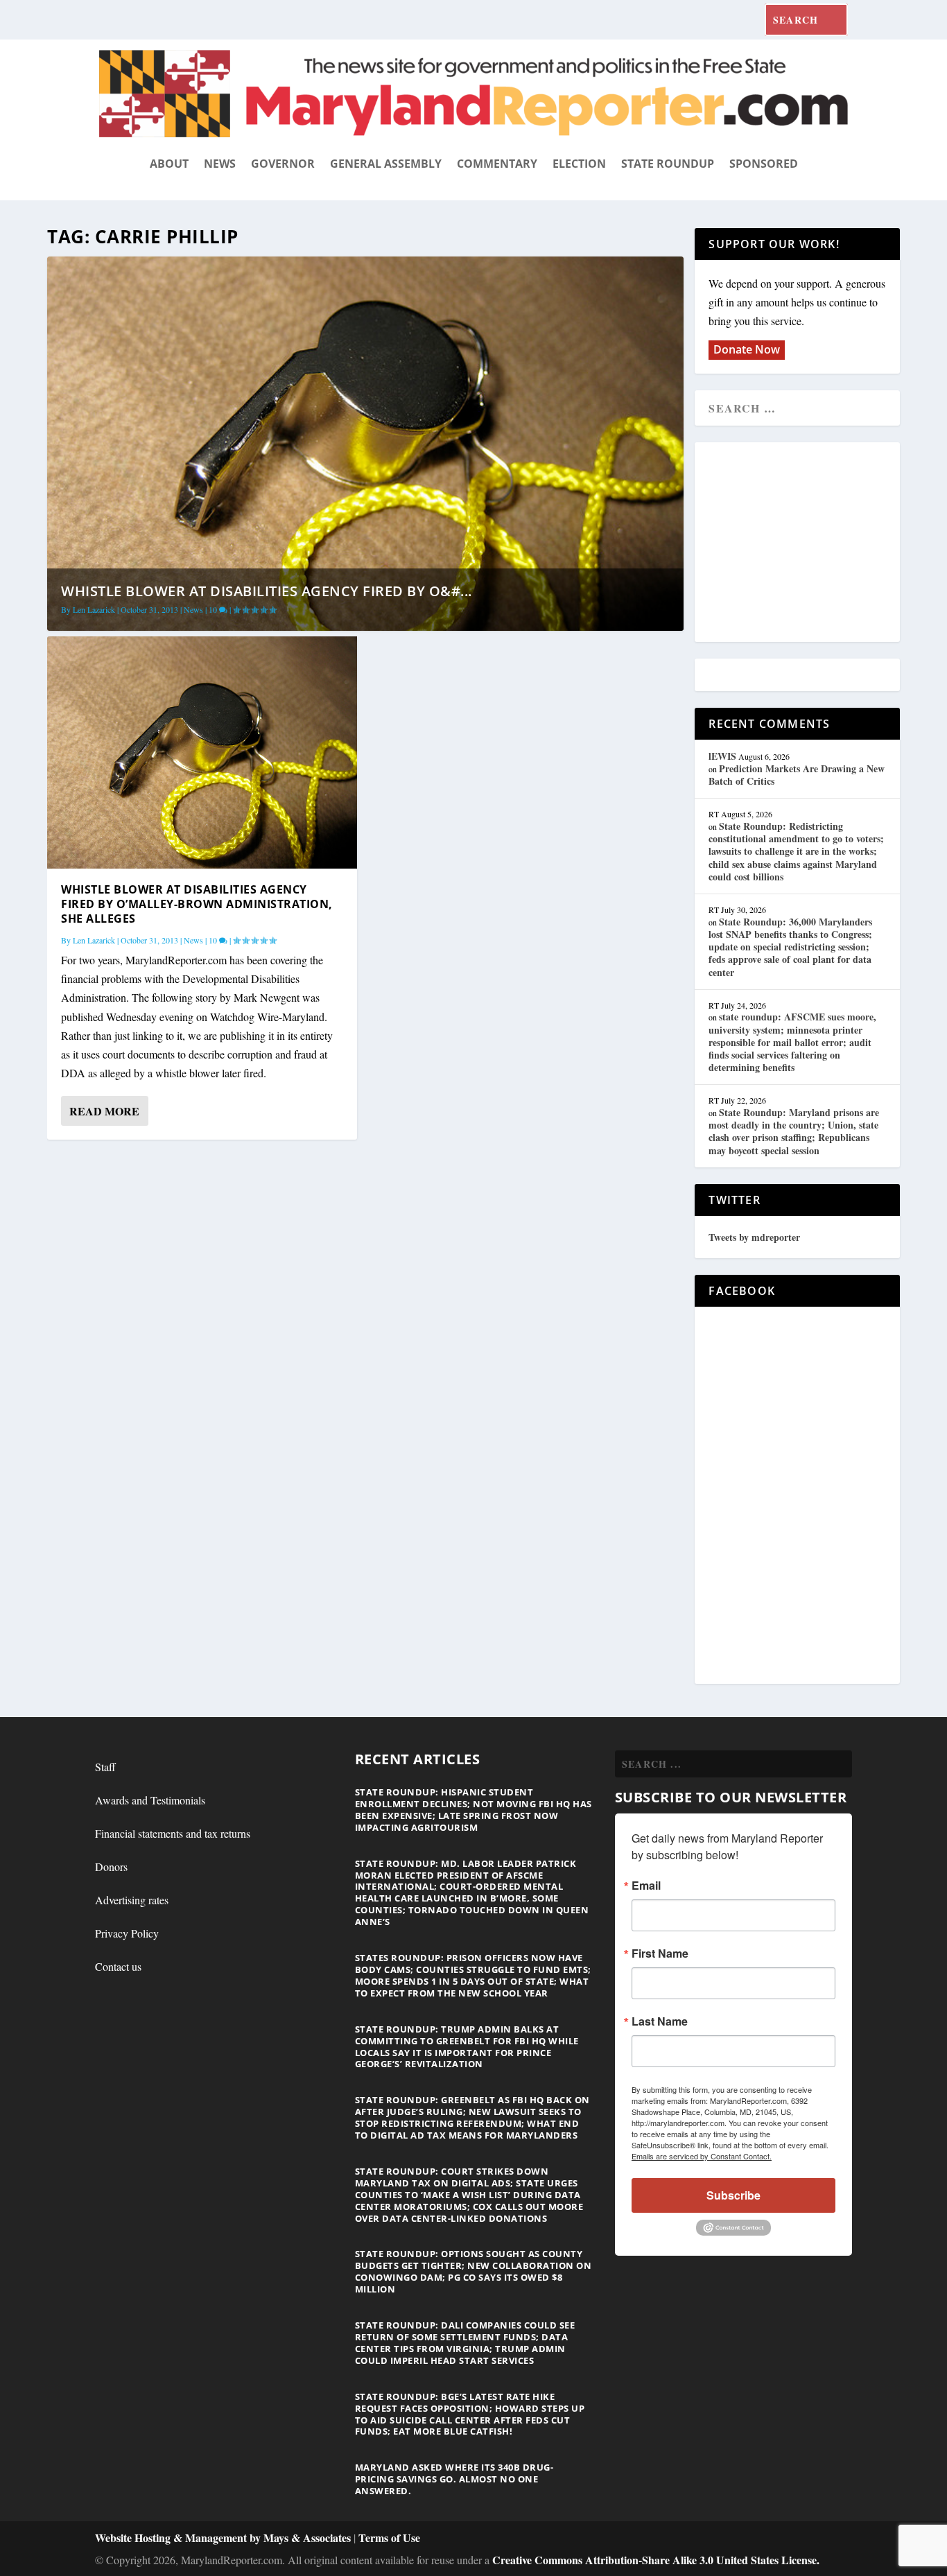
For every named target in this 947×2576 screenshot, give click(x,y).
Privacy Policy (127, 1933)
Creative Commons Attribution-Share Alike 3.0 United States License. (656, 2560)
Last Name (660, 2021)
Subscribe (733, 2195)
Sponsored (764, 164)
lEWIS (722, 756)
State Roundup (668, 164)
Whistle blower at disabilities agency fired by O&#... (267, 591)
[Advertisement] (809, 543)
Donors (111, 1866)
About (169, 164)
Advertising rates (132, 1900)
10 (214, 609)
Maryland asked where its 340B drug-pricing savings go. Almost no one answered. (454, 2479)
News (220, 164)
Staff (105, 1767)
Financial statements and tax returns (173, 1833)
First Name (660, 1953)
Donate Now (747, 349)
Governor (283, 164)
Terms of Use (389, 2538)
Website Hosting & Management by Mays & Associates (224, 2538)
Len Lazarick (94, 609)
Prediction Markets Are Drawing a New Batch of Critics (797, 775)
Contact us (118, 1966)
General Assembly (386, 164)
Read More (104, 1111)
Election (579, 164)
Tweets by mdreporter (754, 1237)
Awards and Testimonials (150, 1800)
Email (646, 1886)
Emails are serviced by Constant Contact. (702, 2156)
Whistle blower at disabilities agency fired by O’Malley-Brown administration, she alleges (197, 904)
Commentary (497, 164)
